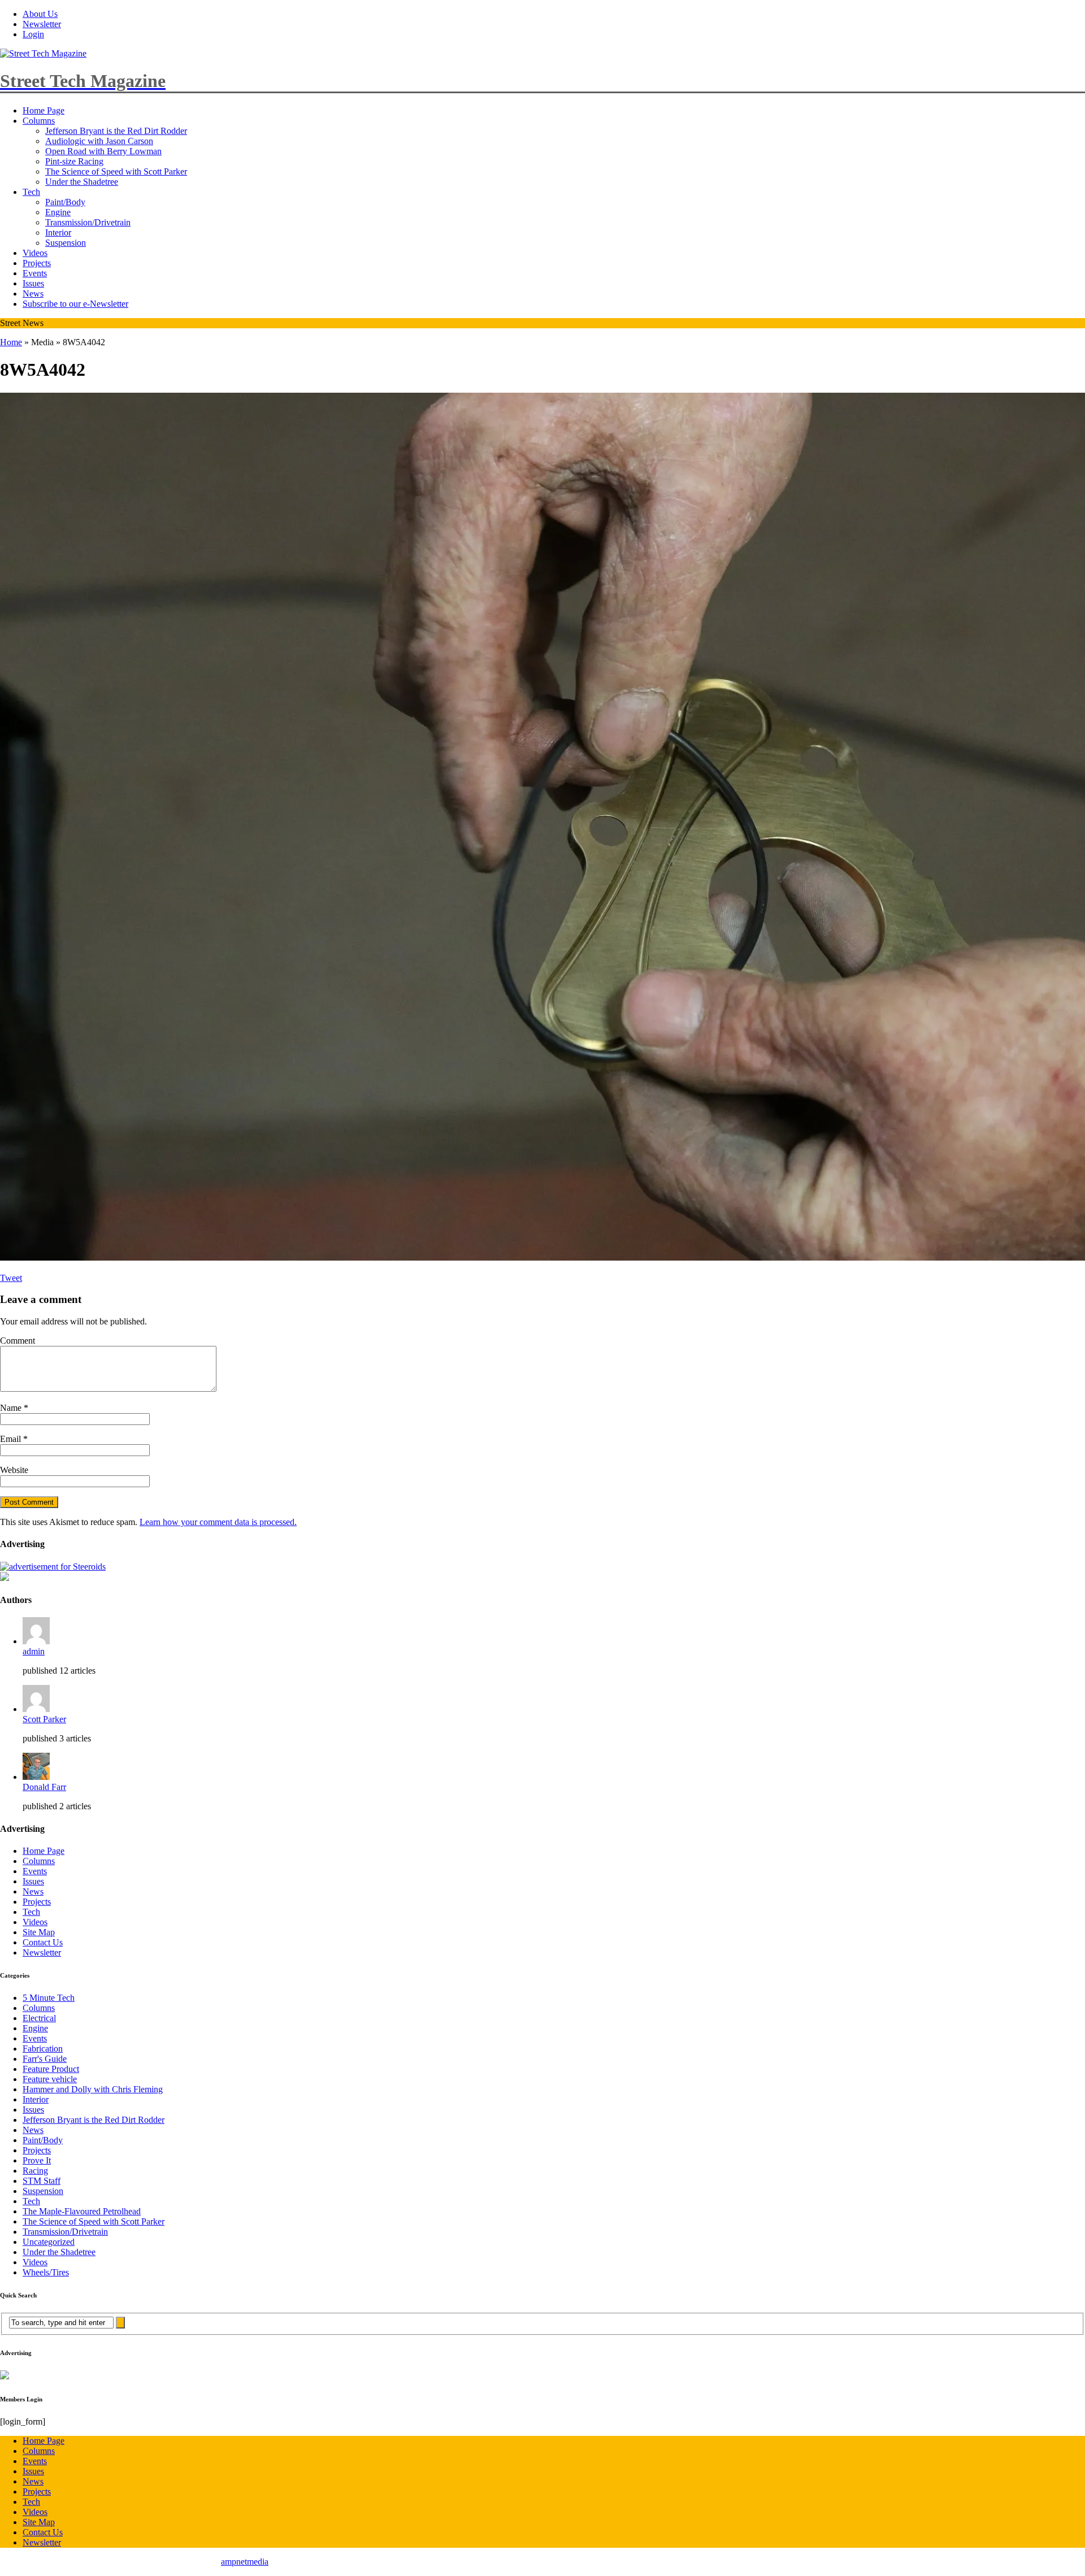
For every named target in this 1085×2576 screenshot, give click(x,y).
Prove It (37, 2160)
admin (34, 1651)
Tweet (11, 1278)
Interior (58, 233)
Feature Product (51, 2069)
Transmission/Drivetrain (88, 222)
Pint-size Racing (74, 161)
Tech (31, 192)
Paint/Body (65, 202)
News (33, 294)
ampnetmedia (245, 2562)
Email (12, 1439)
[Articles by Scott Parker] (36, 1709)
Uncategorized (49, 2242)
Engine (58, 212)
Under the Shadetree (82, 182)
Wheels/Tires (46, 2272)
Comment (18, 1341)
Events (35, 273)
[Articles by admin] (36, 1641)
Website (14, 1470)
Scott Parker (44, 1719)
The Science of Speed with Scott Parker (116, 171)
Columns (39, 121)
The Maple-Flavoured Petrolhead (82, 2211)
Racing (35, 2171)
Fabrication (43, 2049)
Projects (37, 263)
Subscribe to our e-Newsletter (75, 304)
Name (12, 1408)
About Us (40, 14)
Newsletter (42, 24)
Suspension (66, 243)
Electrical (39, 2018)
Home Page (44, 110)
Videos (35, 253)
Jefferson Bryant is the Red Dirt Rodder (116, 131)
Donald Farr (44, 1787)
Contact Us (43, 1942)
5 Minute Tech (49, 1998)
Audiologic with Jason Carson (99, 141)
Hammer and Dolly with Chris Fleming (93, 2089)
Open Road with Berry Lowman (103, 151)
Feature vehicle (50, 2079)
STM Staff (42, 2181)
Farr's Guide (45, 2059)
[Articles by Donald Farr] (36, 1777)
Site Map (39, 1932)
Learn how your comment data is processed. (218, 1522)
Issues (33, 283)
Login (33, 34)
